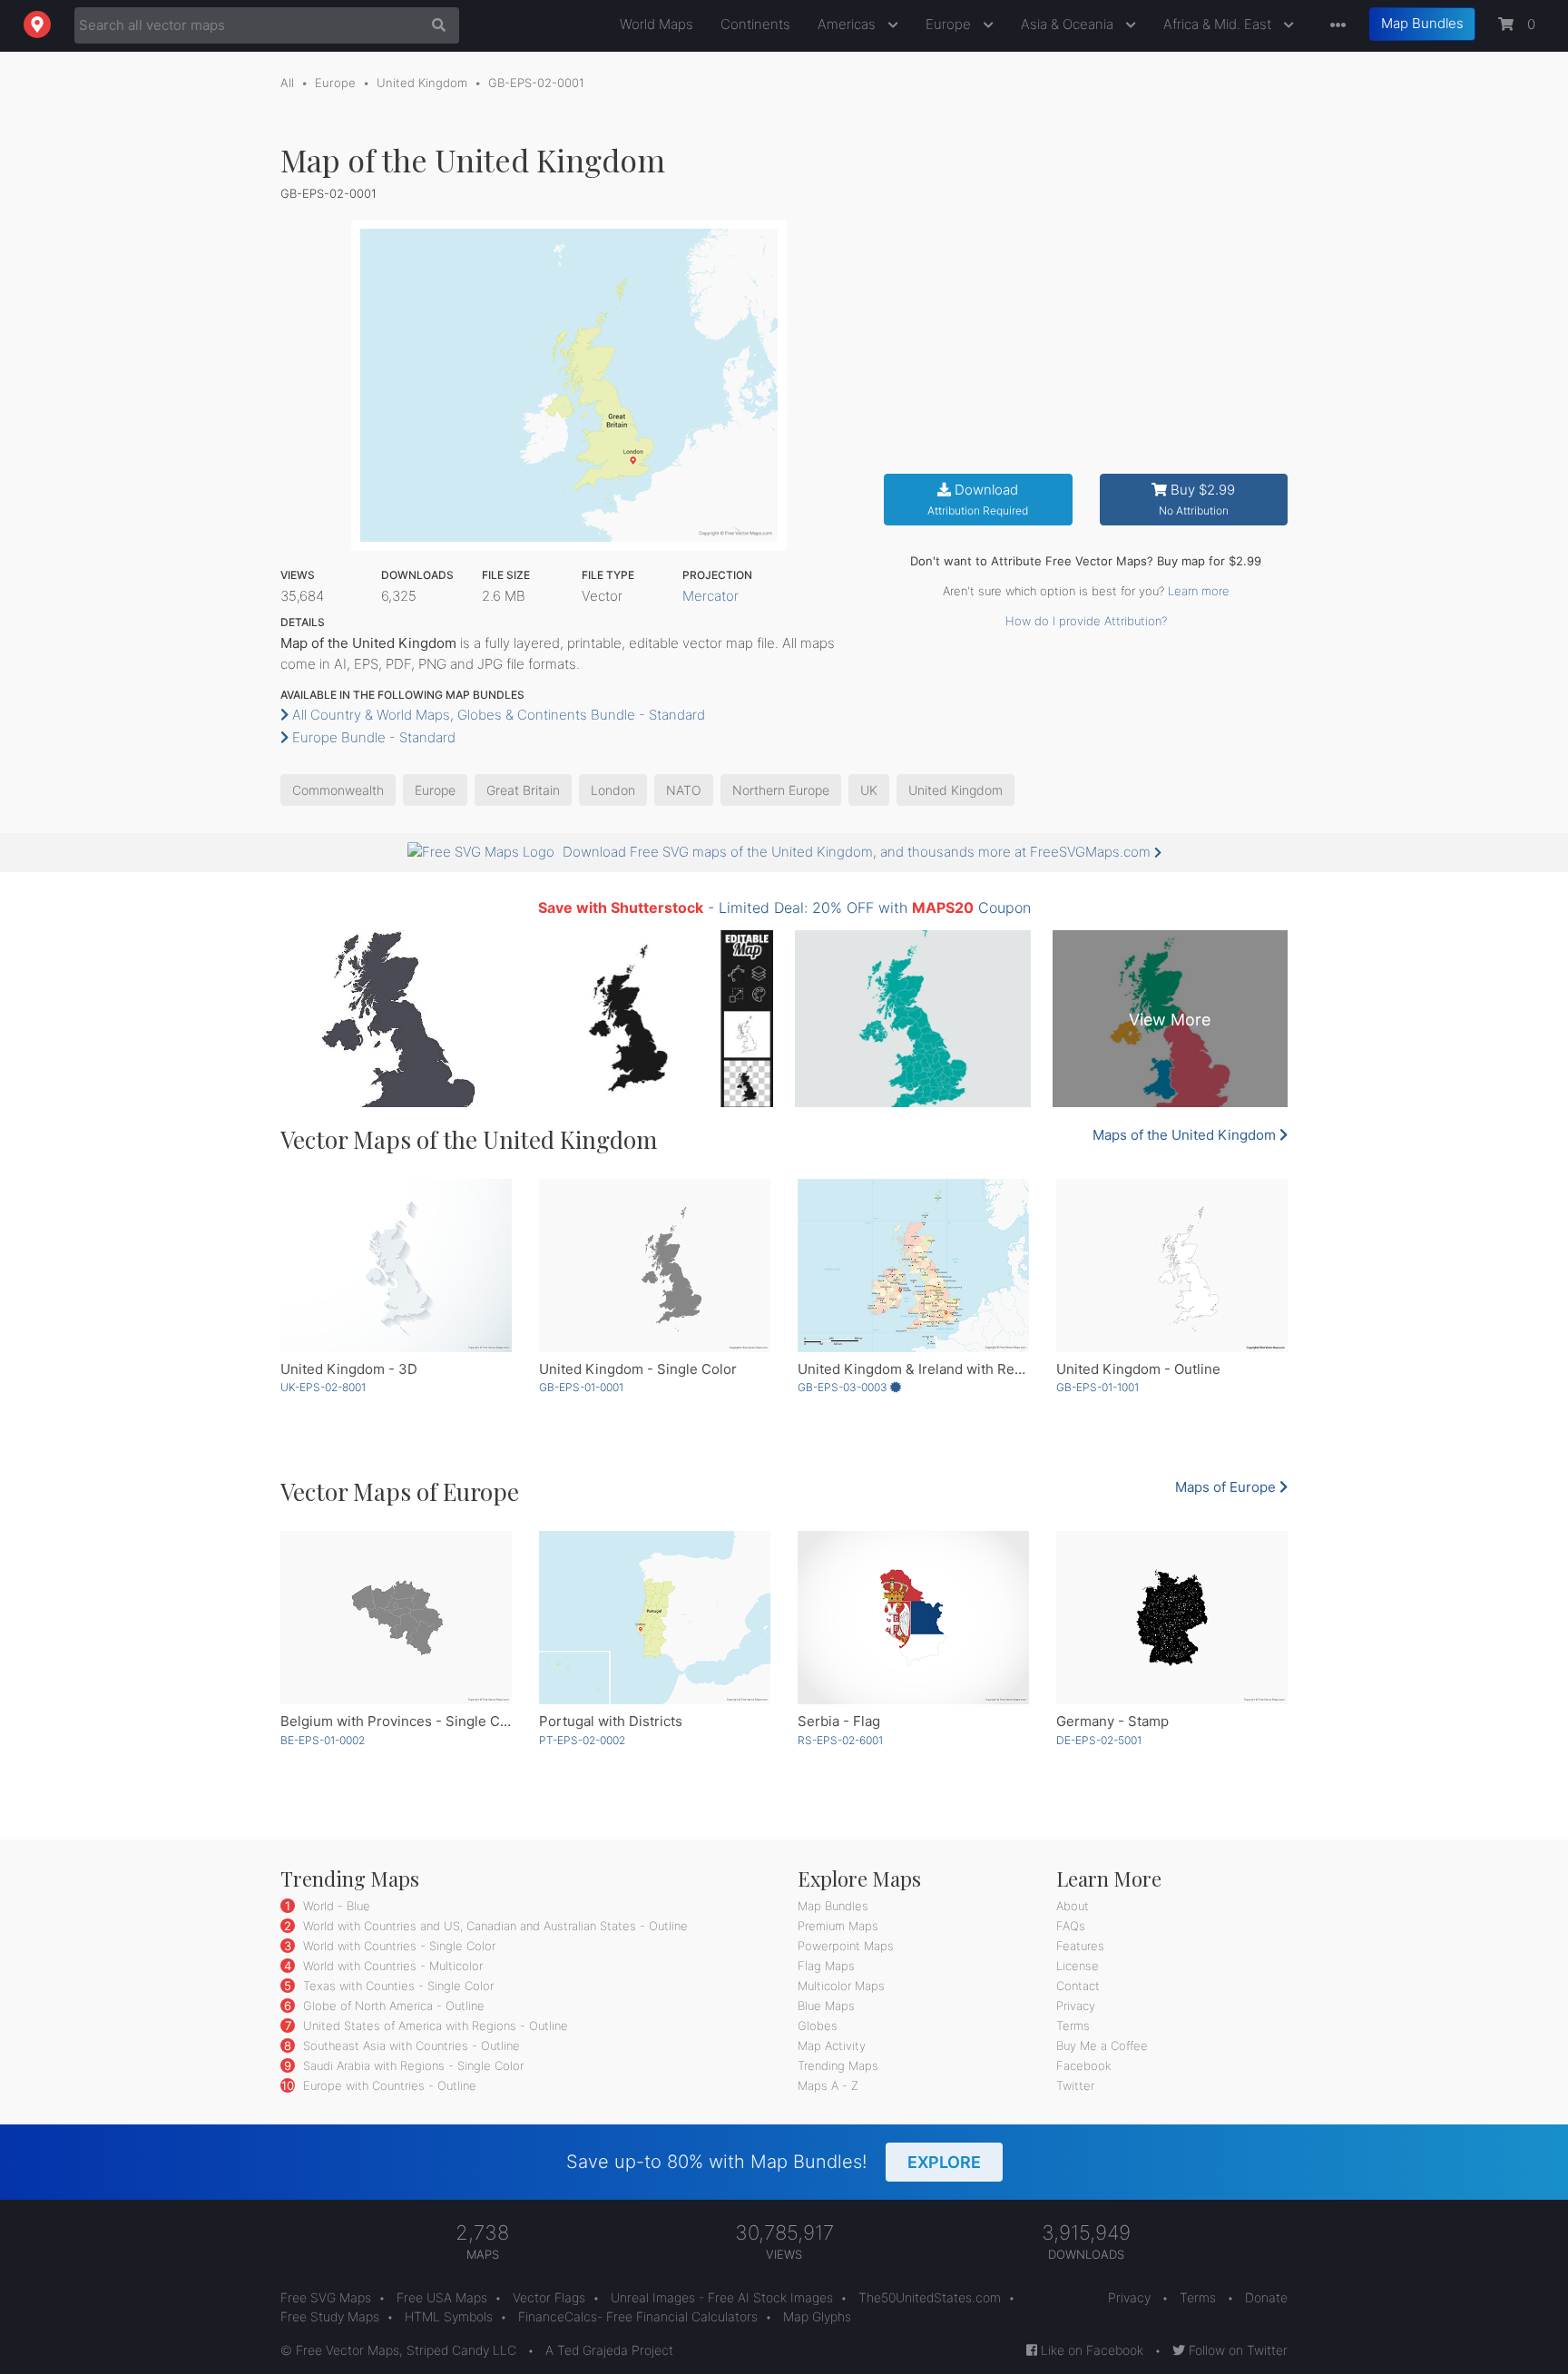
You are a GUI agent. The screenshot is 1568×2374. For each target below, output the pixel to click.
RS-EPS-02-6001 (840, 1740)
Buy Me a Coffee (1102, 2045)
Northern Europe (781, 790)
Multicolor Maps (841, 1986)
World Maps (657, 24)
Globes (818, 2026)
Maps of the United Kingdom (1186, 1135)
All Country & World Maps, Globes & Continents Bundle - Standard (497, 715)
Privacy (1076, 2006)
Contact (1078, 1986)
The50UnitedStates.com (930, 2297)
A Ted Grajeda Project (609, 2350)
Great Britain (523, 790)
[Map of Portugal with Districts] (655, 1618)
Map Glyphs (817, 2316)
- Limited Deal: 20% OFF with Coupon (784, 907)
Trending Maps (838, 2065)
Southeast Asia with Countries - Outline (410, 2045)
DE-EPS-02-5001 (1099, 1740)
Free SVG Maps (326, 2297)
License (1078, 1966)
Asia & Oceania (1069, 24)
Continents (755, 24)
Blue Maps (826, 2006)
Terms (1073, 2026)
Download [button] (978, 500)
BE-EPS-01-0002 (323, 1740)
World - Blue (335, 1906)
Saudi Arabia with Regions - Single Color (412, 2065)
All (287, 83)
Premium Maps (838, 1926)
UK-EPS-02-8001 (323, 1387)
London (613, 790)
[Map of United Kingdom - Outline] (1172, 1265)
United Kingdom (422, 83)
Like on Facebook (1090, 2350)
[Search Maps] (434, 25)
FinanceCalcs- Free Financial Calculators (638, 2316)
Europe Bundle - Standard (372, 737)
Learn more (1199, 591)
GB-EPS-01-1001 (1098, 1387)
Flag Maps (826, 1966)
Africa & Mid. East (1219, 24)
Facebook (1084, 2065)
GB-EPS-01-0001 (581, 1387)
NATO (684, 790)
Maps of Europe (1227, 1487)
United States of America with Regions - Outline (434, 2026)
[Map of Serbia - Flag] (913, 1618)
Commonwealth (338, 790)
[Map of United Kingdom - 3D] (396, 1265)
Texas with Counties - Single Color (397, 1986)
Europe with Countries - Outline (388, 2085)
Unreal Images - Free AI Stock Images (722, 2297)
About (1073, 1906)
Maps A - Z (828, 2085)
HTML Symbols (449, 2316)
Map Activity (832, 2045)
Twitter (1075, 2085)
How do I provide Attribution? (1086, 621)
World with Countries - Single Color (397, 1946)
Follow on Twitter (1236, 2350)
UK (869, 790)
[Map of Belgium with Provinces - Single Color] (396, 1618)
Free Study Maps (330, 2316)
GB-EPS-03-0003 (844, 1387)
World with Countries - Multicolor (391, 1966)
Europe (950, 24)
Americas (848, 24)
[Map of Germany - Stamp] (1172, 1618)
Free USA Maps (442, 2297)
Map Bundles (1422, 23)
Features (1080, 1946)
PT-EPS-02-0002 (582, 1740)
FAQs (1071, 1926)
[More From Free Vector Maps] (1334, 26)
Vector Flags (549, 2297)
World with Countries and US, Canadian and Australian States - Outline (494, 1926)
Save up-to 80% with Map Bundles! (774, 2162)
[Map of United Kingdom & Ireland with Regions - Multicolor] (913, 1265)
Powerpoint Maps (846, 1946)
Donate (1266, 2297)
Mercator (710, 596)
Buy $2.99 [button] (1197, 500)
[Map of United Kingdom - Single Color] (655, 1265)
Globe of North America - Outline (392, 2006)
